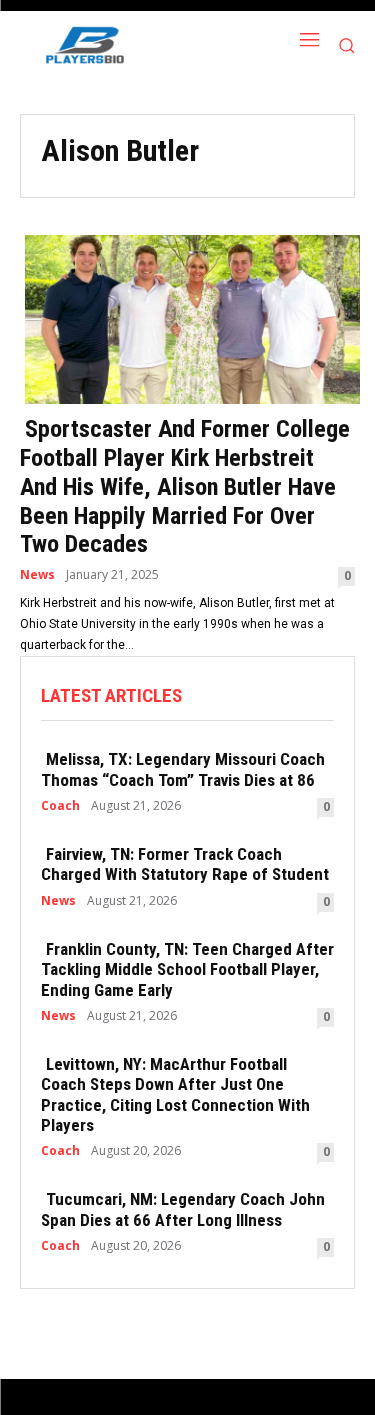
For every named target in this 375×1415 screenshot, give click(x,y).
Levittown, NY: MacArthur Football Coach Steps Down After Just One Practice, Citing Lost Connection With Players (175, 1094)
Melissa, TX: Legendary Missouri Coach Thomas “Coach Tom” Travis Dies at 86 (183, 769)
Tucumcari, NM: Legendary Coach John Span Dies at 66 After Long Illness (183, 1209)
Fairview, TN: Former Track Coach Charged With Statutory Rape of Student (185, 864)
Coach (60, 806)
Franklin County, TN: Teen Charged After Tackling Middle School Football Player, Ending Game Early (187, 969)
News (37, 575)
